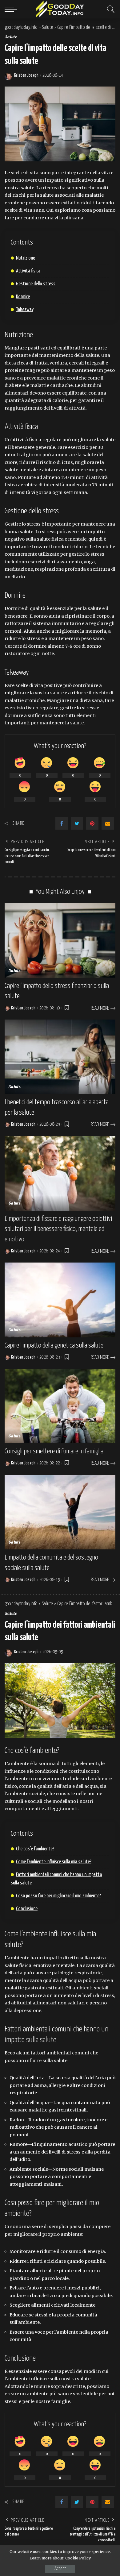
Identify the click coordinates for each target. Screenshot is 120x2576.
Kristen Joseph (26, 75)
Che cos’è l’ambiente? (35, 1849)
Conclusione (27, 1909)
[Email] (108, 823)
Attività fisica (28, 271)
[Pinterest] (92, 823)
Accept (60, 2569)
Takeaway (25, 310)
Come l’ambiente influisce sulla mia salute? (54, 1862)
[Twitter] (77, 823)
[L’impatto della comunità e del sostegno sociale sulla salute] (60, 1512)
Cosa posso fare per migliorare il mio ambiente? (58, 1896)
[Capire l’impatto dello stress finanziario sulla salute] (60, 941)
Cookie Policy (78, 2558)
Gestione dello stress (36, 284)
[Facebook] (62, 823)
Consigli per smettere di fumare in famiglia (54, 1451)
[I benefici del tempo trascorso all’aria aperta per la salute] (60, 1057)
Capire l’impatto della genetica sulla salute (54, 1346)
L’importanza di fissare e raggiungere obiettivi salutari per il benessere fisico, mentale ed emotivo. (58, 1229)
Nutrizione (26, 258)
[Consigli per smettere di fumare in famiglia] (60, 1406)
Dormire (23, 297)
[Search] (109, 9)
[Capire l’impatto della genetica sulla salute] (60, 1300)
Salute (11, 37)
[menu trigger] (12, 9)
